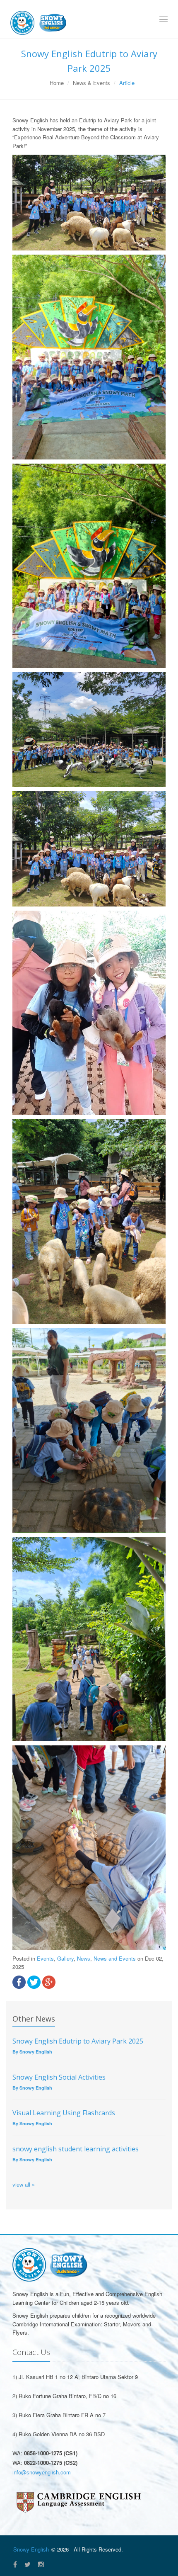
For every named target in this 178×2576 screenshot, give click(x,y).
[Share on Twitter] (34, 1982)
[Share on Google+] (49, 1982)
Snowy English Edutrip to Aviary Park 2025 (78, 2041)
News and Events (115, 1958)
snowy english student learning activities (76, 2149)
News (84, 1958)
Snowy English (31, 2549)
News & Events (91, 83)
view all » (24, 2184)
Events (45, 1958)
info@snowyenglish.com (42, 2472)
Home (57, 83)
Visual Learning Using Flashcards (64, 2113)
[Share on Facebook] (19, 1982)
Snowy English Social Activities (59, 2077)
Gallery (65, 1958)
